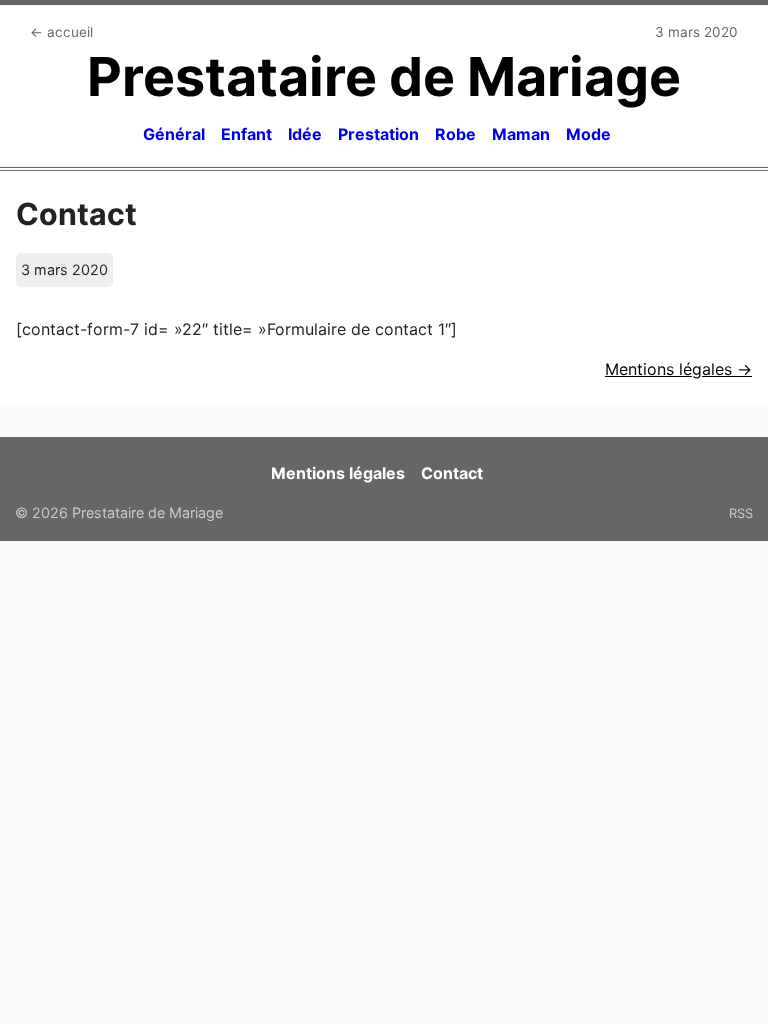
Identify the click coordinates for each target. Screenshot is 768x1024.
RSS (741, 513)
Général (174, 134)
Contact (452, 473)
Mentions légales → (678, 369)
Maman (521, 134)
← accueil (61, 32)
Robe (455, 134)
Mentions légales (338, 473)
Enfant (246, 134)
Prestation (378, 134)
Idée (305, 134)
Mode (588, 134)
